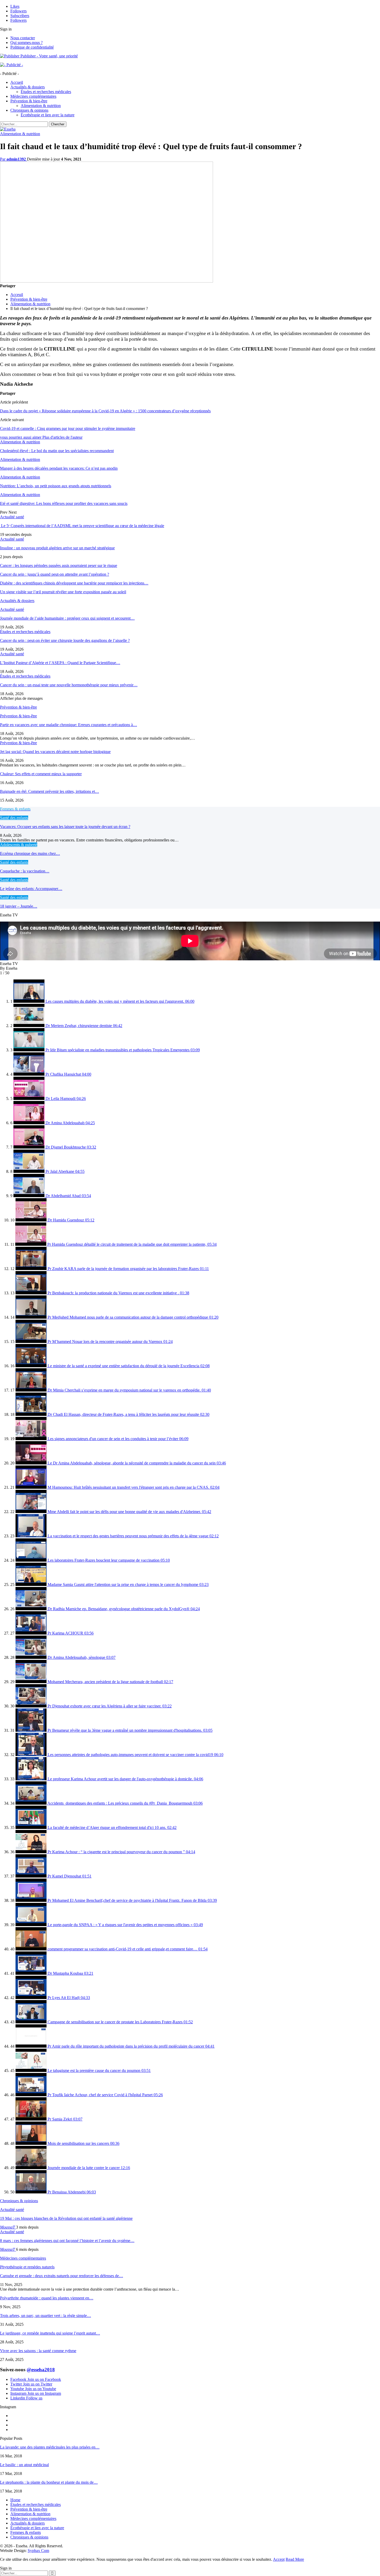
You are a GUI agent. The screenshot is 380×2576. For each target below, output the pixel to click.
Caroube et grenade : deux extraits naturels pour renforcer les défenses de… (62, 2276)
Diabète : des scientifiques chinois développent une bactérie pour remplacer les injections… (74, 583)
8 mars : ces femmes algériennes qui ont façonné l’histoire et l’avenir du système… (67, 2241)
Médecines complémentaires (33, 96)
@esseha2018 (41, 2370)
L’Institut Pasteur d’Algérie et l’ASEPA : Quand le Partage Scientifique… (60, 663)
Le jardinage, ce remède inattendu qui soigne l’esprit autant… (50, 2333)
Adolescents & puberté (19, 845)
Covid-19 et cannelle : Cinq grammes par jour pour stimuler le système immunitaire (68, 428)
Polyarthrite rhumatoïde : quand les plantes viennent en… (47, 2298)
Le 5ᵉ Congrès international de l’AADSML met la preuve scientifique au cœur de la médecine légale (82, 526)
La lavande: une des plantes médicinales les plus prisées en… (50, 2447)
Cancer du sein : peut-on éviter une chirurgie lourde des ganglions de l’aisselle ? (65, 640)
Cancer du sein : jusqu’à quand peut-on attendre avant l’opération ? (55, 574)
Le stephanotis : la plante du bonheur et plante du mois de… (49, 2482)
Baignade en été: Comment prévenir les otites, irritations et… (50, 791)
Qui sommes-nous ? (26, 43)
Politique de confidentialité (32, 47)
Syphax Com (38, 2551)
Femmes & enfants (26, 2532)
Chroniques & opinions (29, 110)
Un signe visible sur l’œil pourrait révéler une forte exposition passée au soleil (63, 592)
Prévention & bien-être (29, 101)
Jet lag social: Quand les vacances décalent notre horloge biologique (55, 752)
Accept (279, 2559)
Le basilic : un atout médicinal (24, 2465)
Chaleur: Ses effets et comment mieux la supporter (41, 774)
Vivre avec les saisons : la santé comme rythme (38, 2351)
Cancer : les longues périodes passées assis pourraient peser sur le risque (59, 565)
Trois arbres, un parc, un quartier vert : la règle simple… (45, 2316)
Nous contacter (23, 38)
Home (15, 2500)
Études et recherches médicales (46, 92)
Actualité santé (12, 517)
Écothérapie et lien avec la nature (48, 115)
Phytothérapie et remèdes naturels (27, 2267)
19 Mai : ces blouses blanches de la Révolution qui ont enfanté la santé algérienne (66, 2218)
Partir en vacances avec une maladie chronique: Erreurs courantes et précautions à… (69, 725)
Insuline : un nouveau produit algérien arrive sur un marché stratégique (57, 548)
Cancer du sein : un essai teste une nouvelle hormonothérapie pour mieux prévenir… (69, 685)
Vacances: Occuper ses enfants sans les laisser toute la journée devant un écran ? (65, 827)
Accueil (17, 82)
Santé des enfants (14, 818)
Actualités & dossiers (28, 87)
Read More (295, 2559)
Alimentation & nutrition (41, 106)
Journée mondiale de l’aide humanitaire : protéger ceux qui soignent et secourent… (67, 618)
